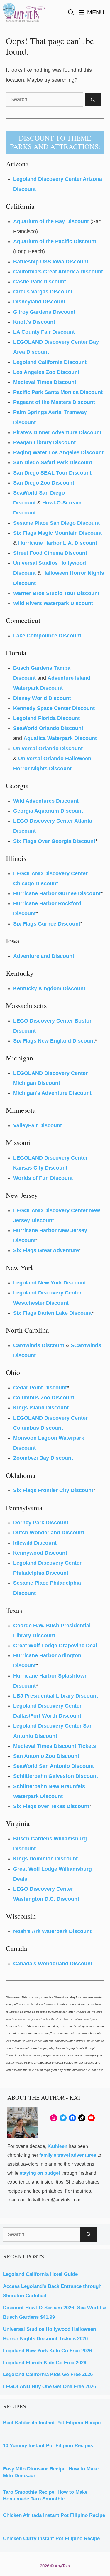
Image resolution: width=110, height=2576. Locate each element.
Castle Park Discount (40, 282)
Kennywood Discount (40, 1553)
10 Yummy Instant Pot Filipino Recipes (48, 2446)
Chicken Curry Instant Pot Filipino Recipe (51, 2539)
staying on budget (40, 2173)
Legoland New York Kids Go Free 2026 (47, 2351)
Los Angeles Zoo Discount (46, 372)
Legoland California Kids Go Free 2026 (48, 2374)
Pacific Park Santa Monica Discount (58, 392)
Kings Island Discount (41, 1408)
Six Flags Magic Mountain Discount (57, 533)
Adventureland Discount (44, 956)
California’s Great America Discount (58, 272)
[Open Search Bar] (71, 12)
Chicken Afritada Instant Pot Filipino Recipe (54, 2515)
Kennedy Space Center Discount (54, 708)
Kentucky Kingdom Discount (49, 988)
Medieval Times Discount (45, 382)
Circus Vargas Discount (43, 292)
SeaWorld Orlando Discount (48, 728)
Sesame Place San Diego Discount (56, 523)
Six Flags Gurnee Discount (47, 924)
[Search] (93, 100)
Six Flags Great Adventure (46, 1250)
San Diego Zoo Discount (44, 483)
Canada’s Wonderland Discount (53, 1964)
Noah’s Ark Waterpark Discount (52, 1931)
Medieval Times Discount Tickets (55, 1746)
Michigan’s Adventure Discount (52, 1093)
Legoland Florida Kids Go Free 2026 (45, 2363)
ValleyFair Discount (38, 1125)
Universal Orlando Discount (48, 749)
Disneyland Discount (39, 302)
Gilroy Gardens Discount (44, 312)
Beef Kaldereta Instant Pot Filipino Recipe (52, 2423)
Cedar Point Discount (40, 1388)
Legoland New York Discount (50, 1283)
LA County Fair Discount (44, 332)
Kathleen (57, 2146)
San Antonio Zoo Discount (46, 1756)
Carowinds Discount (39, 1345)
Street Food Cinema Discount (50, 553)
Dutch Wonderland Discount (49, 1533)
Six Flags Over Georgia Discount (54, 841)
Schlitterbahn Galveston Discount (56, 1776)
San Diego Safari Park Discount (53, 462)
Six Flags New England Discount (54, 1041)
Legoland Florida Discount (46, 718)
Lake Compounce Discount (47, 636)
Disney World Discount (42, 698)
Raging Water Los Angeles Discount (58, 452)
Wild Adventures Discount (46, 801)
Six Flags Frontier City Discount (53, 1490)
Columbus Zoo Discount (44, 1398)
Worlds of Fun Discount (43, 1178)
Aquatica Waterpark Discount (60, 738)
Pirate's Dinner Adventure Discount (57, 432)
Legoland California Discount (50, 362)
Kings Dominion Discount (45, 1859)
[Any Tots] (24, 12)
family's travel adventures (68, 2155)
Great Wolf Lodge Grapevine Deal (55, 1646)
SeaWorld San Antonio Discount (54, 1766)
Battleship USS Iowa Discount (51, 262)
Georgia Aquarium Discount (48, 811)
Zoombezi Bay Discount (43, 1458)
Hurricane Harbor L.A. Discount (58, 543)
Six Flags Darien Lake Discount (53, 1313)
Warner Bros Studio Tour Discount (56, 593)
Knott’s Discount (34, 322)
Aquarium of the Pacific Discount (55, 241)
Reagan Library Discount (44, 442)
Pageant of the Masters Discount (54, 402)
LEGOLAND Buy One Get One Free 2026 (49, 2387)
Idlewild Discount (35, 1543)
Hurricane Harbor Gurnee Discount (57, 893)
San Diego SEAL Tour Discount (52, 473)
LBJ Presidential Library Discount (56, 1696)
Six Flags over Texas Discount (51, 1806)
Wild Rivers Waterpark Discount (53, 603)
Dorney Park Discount (41, 1523)
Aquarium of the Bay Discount (51, 221)
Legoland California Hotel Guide (40, 2274)
